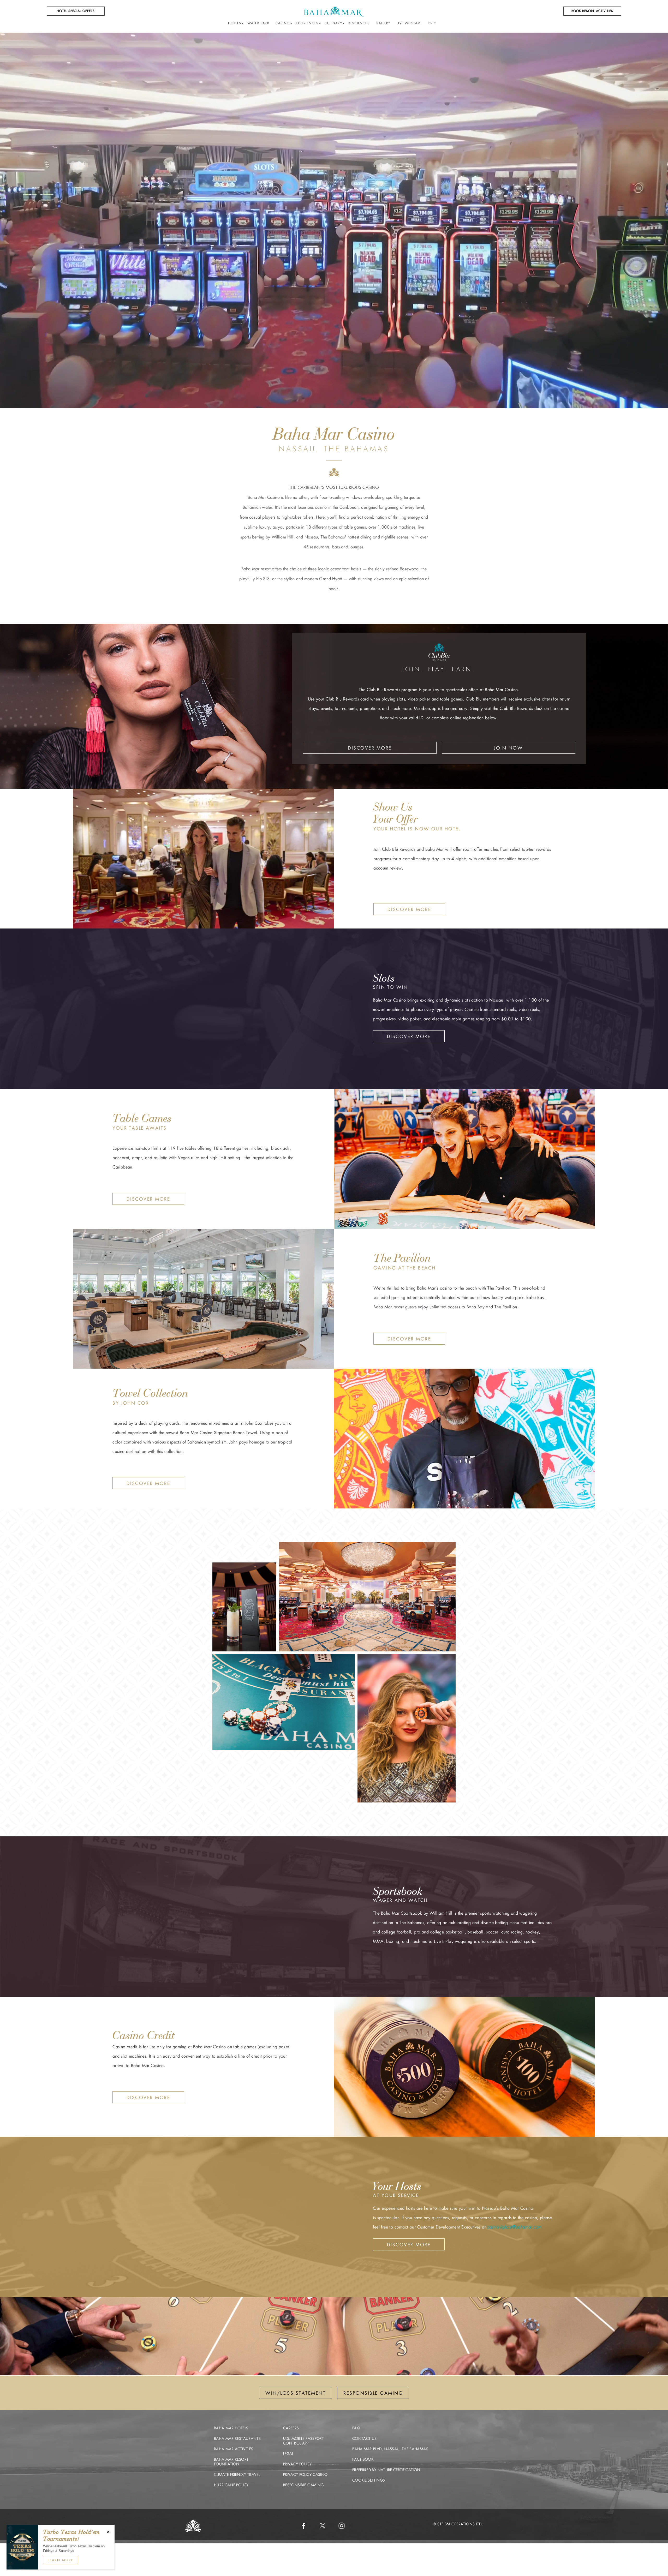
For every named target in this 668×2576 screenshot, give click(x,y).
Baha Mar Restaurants (237, 2439)
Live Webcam (409, 23)
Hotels (235, 23)
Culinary (333, 23)
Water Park (258, 23)
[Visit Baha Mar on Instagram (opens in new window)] (342, 2526)
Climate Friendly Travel (237, 2475)
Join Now (508, 748)
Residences (359, 23)
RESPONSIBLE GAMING (373, 2393)
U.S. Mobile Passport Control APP (303, 2441)
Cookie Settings (369, 2480)
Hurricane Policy (231, 2485)
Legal (288, 2454)
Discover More (370, 748)
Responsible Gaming (303, 2485)
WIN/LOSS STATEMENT (296, 2393)
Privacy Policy (297, 2464)
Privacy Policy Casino (305, 2475)
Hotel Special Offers (76, 11)
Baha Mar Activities (234, 2449)
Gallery (383, 23)
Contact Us (365, 2439)
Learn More (61, 2560)
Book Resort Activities (592, 11)
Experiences (307, 23)
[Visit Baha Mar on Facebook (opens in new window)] (303, 2526)
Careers (291, 2428)
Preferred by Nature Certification (386, 2470)
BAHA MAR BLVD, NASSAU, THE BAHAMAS (390, 2449)
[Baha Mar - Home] (334, 11)
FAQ (356, 2428)
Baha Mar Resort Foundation (231, 2462)
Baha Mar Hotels (231, 2428)
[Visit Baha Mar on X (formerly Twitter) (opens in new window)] (323, 2526)
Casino (283, 23)
